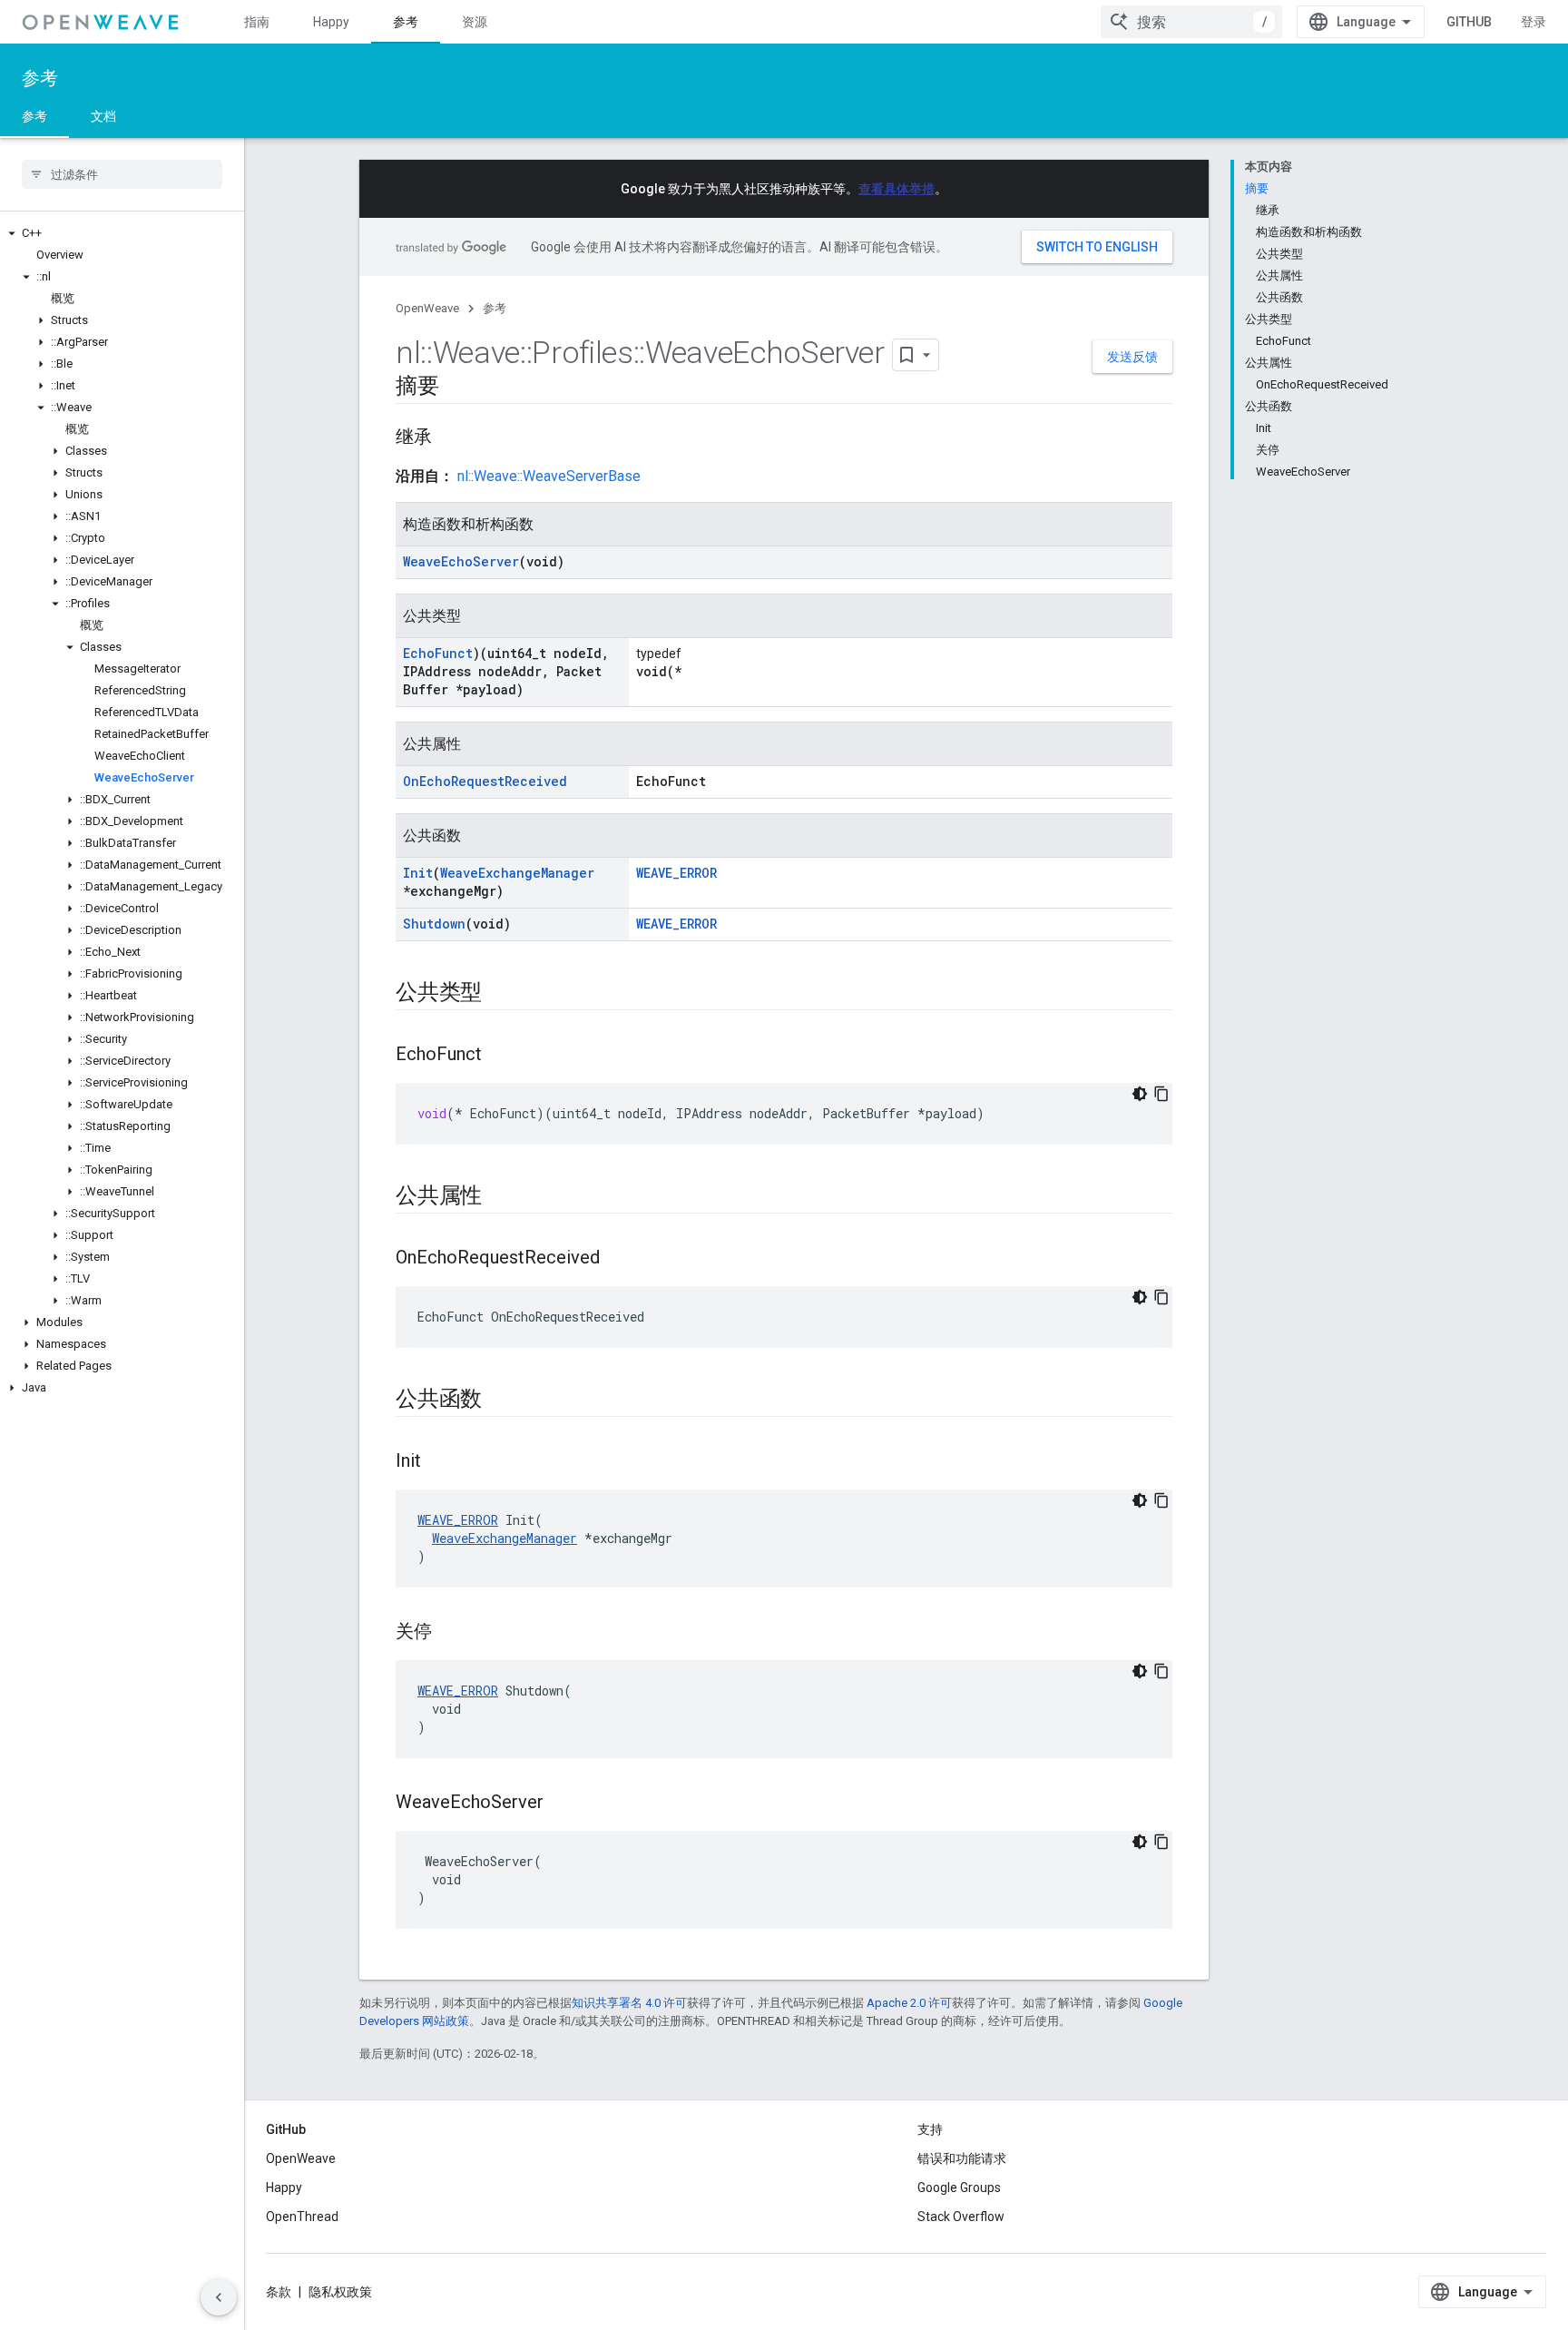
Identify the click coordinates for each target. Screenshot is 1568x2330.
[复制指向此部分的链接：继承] (450, 438)
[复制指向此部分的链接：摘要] (457, 388)
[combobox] (1191, 22)
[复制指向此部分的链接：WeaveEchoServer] (562, 1804)
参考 (406, 22)
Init (418, 873)
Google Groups (959, 2187)
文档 (103, 116)
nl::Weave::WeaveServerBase (549, 476)
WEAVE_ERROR (676, 873)
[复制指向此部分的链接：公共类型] (500, 994)
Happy (331, 22)
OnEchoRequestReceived (485, 781)
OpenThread (302, 2217)
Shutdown (434, 924)
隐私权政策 (340, 2292)
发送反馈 (1132, 357)
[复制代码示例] (1161, 1094)
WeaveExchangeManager (517, 873)
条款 (279, 2292)
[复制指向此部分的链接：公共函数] (500, 1401)
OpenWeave (427, 308)
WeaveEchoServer (461, 561)
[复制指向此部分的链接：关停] (450, 1633)
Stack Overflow (961, 2217)
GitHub (1469, 22)
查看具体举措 (897, 189)
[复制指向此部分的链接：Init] (439, 1462)
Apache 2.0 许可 (909, 2003)
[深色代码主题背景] (1140, 1094)
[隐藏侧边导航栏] (219, 2297)
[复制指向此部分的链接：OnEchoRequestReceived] (618, 1259)
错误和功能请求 (962, 2158)
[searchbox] (122, 174)
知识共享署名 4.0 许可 (629, 2003)
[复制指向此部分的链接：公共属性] (500, 1197)
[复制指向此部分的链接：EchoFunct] (500, 1056)
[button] (122, 233)
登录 (1534, 22)
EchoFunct (438, 653)
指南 (257, 22)
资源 (475, 22)
